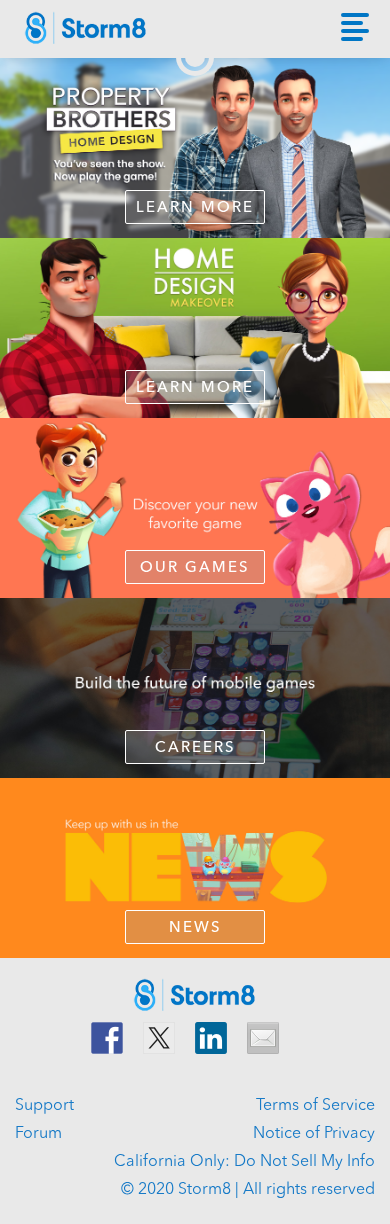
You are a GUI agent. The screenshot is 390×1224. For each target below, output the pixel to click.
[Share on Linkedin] (211, 1038)
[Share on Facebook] (107, 1038)
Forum (38, 1134)
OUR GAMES (195, 568)
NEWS (195, 928)
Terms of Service (315, 1106)
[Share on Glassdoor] (263, 1038)
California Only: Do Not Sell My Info (244, 1162)
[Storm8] (96, 34)
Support (44, 1106)
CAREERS (195, 748)
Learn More (195, 208)
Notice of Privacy (314, 1134)
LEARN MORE (195, 388)
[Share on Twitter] (159, 1038)
